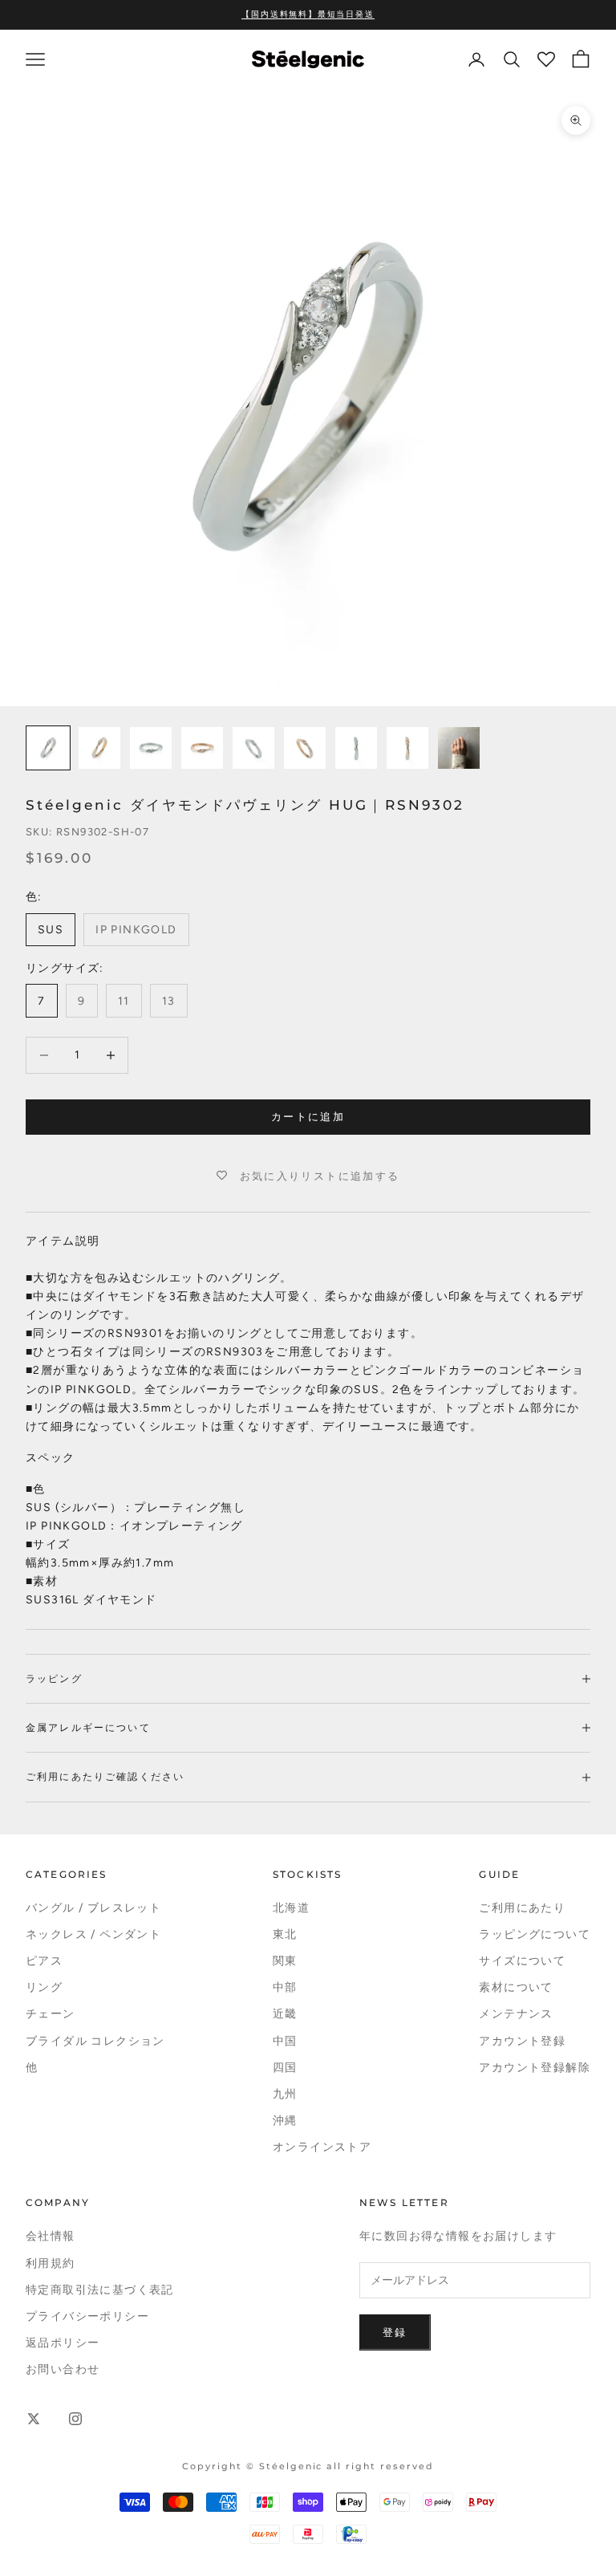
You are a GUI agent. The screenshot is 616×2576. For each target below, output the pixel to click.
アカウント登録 (522, 2041)
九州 (285, 2094)
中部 (285, 1987)
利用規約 (51, 2263)
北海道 (291, 1908)
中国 (285, 2041)
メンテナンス (516, 2014)
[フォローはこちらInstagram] (75, 2419)
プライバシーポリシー (87, 2316)
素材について (516, 1987)
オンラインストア (322, 2147)
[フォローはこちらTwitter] (34, 2419)
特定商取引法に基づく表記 (100, 2290)
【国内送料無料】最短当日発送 (308, 14)
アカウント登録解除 (535, 2068)
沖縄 (285, 2121)
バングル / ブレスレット (93, 1908)
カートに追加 (308, 1117)
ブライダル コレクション (95, 2041)
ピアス (44, 1961)
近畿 (285, 2014)
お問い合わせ (63, 2369)
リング (44, 1987)
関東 (285, 1961)
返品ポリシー (63, 2343)
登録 (395, 2332)
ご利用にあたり (522, 1908)
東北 (285, 1934)
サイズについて (522, 1961)
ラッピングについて (535, 1934)
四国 (285, 2068)
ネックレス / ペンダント (93, 1934)
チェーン (51, 2014)
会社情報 (51, 2236)
